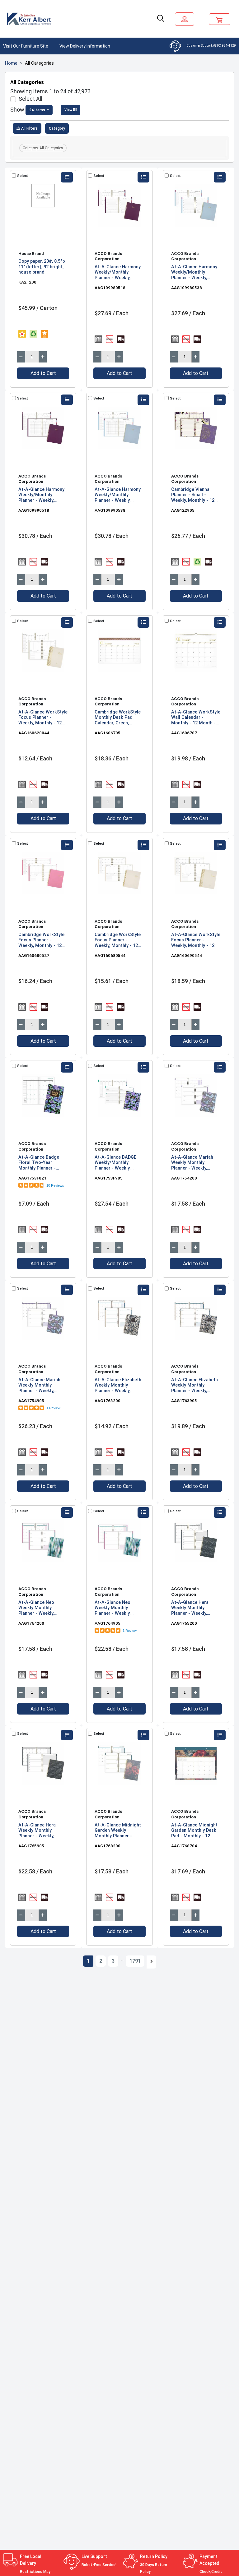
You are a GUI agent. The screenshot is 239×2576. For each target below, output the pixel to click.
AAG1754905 (31, 1401)
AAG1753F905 (109, 1178)
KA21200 (27, 282)
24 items (38, 110)
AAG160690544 (187, 955)
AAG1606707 (184, 733)
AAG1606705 (108, 733)
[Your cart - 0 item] (220, 19)
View (69, 110)
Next (151, 1962)
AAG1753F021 (32, 1178)
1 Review (53, 1408)
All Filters (29, 128)
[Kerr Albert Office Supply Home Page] (30, 19)
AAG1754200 (184, 1178)
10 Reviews (55, 1185)
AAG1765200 (184, 1623)
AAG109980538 (187, 288)
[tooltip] (22, 334)
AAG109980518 (110, 288)
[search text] (161, 19)
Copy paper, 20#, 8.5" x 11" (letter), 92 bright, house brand (42, 267)
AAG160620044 (34, 733)
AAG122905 (183, 510)
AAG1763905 (184, 1401)
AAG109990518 (34, 510)
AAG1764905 (108, 1623)
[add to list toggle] (67, 177)
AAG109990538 (110, 510)
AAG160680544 (110, 955)
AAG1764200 (31, 1623)
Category (57, 128)
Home (11, 63)
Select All (30, 99)
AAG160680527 (34, 955)
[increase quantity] (43, 357)
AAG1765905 (31, 1846)
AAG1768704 (184, 1846)
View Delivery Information (85, 46)
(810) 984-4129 (225, 46)
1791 (135, 1961)
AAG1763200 (108, 1401)
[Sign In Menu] (185, 19)
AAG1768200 (108, 1846)
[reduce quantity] (21, 357)
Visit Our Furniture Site (26, 46)
